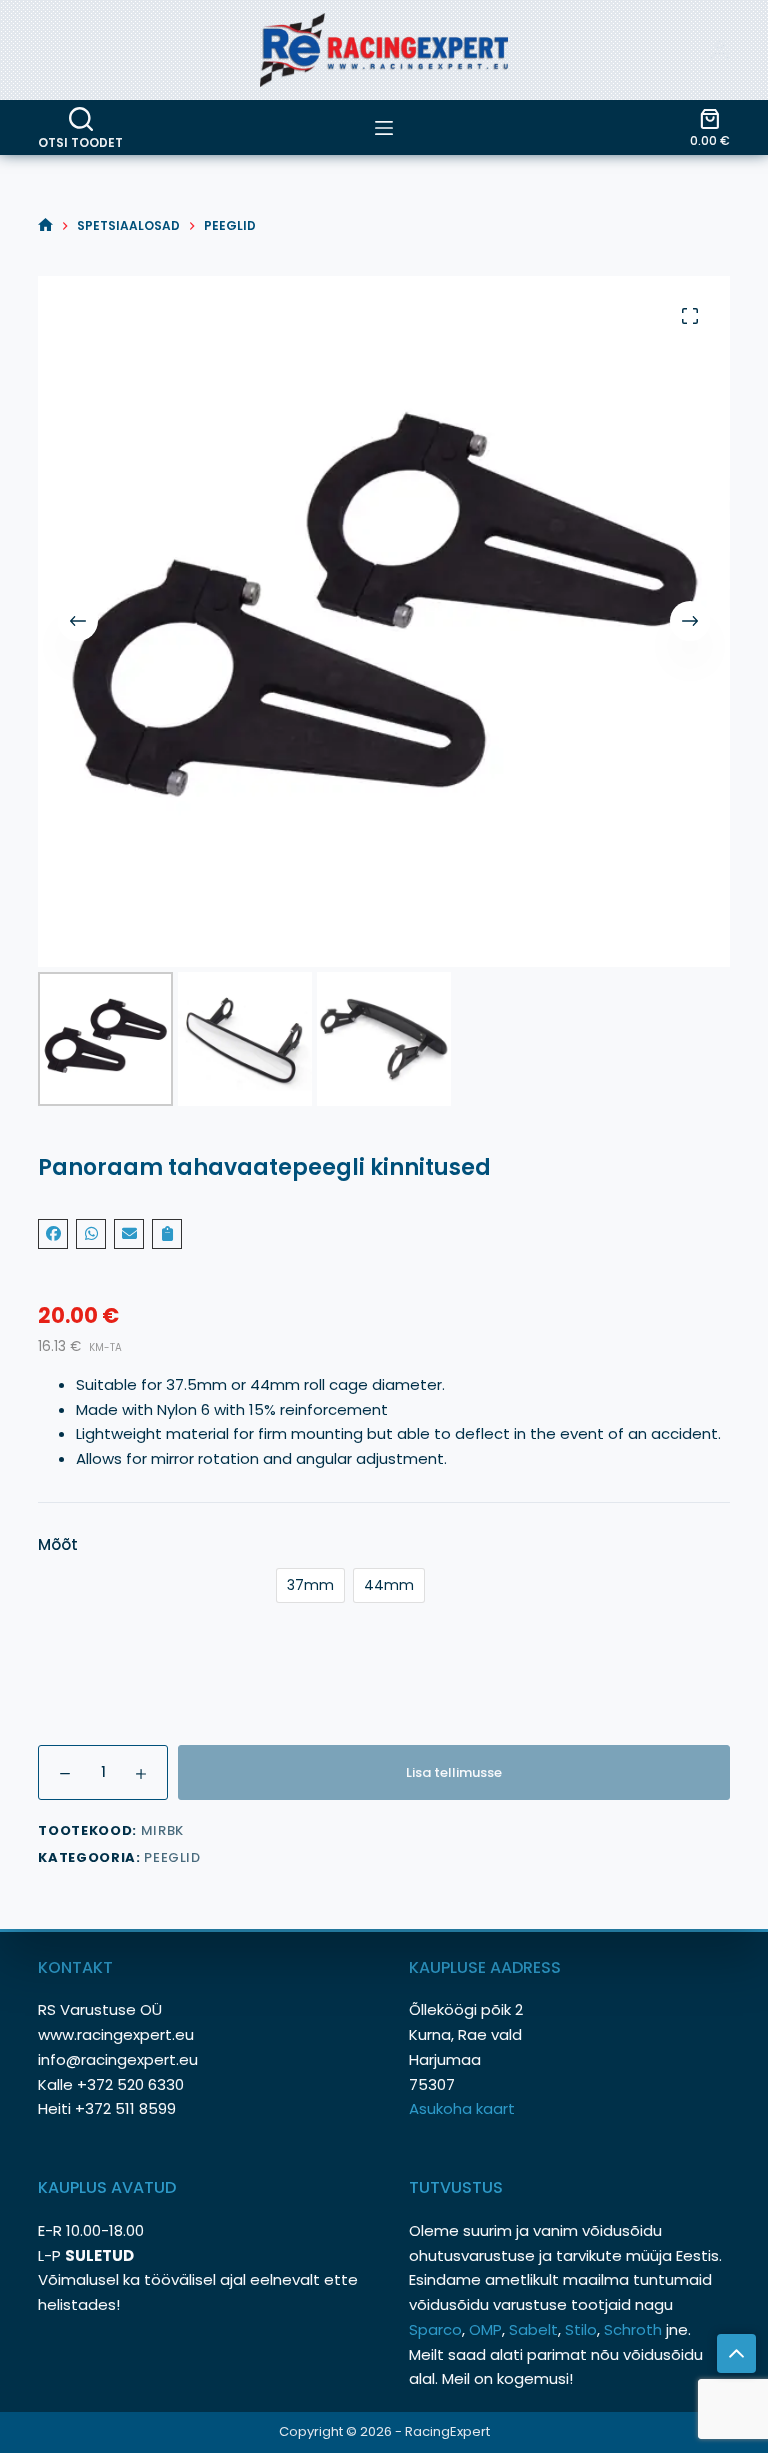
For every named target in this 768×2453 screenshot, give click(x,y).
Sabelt (533, 2329)
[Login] (720, 50)
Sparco (435, 2329)
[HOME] (45, 225)
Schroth (635, 2329)
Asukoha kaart (464, 2108)
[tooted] (384, 128)
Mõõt (58, 1544)
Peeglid (172, 1857)
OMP (485, 2329)
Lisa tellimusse (454, 1772)
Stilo (581, 2329)
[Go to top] (736, 2353)
